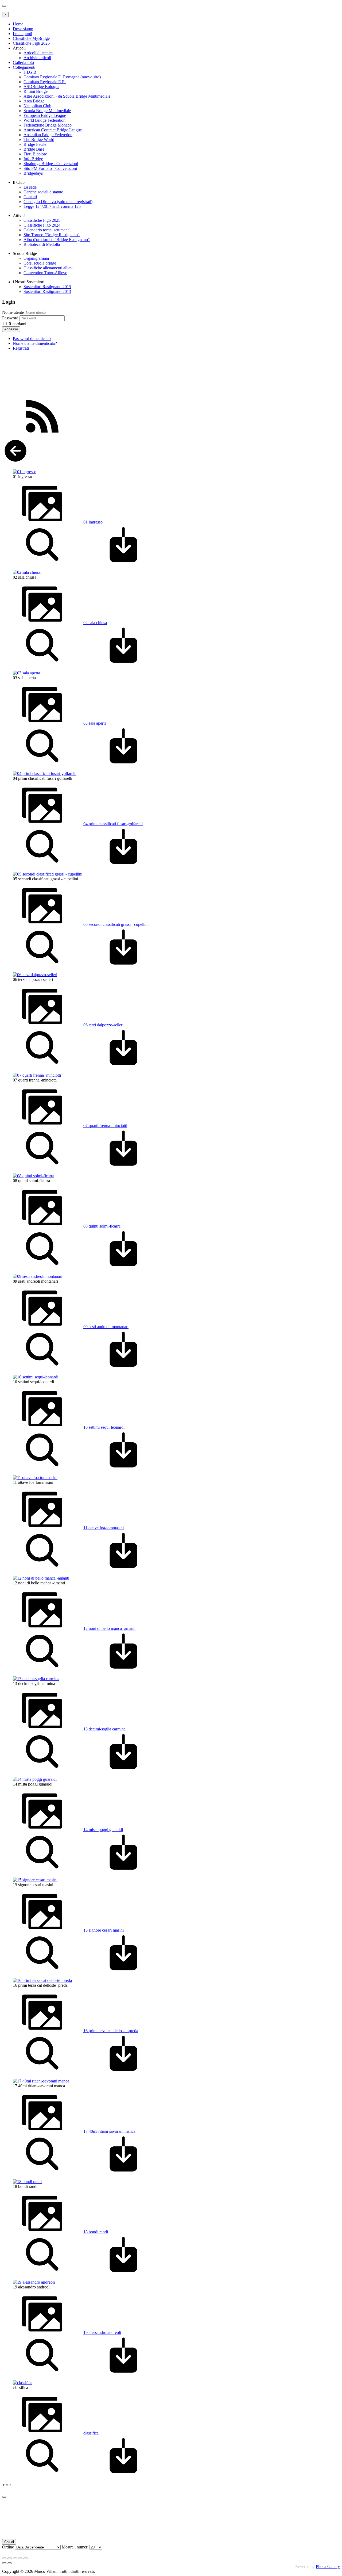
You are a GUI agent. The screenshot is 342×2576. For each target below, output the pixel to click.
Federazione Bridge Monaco (48, 125)
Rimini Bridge (36, 91)
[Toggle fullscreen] (15, 2558)
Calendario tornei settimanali (48, 230)
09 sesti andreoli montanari (106, 1327)
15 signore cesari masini (104, 1930)
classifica (91, 2433)
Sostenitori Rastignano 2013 (47, 291)
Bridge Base (34, 149)
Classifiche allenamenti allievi (48, 268)
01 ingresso (93, 522)
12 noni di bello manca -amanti (109, 1628)
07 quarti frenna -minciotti (105, 1125)
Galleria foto (23, 62)
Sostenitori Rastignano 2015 (47, 287)
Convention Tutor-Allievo (45, 273)
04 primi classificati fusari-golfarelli (113, 824)
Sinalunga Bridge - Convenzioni (51, 164)
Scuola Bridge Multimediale (47, 111)
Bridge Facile (35, 144)
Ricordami (17, 324)
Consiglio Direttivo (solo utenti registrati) (58, 202)
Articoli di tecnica (38, 53)
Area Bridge (34, 101)
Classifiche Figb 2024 (42, 225)
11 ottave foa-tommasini (104, 1528)
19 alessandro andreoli (102, 2332)
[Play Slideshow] (26, 2558)
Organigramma (36, 258)
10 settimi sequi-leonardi (104, 1427)
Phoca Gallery (328, 2567)
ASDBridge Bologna (41, 87)
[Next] (10, 2563)
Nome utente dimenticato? (35, 343)
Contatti (30, 197)
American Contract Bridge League (53, 130)
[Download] (123, 563)
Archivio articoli (37, 58)
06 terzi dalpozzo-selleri (103, 1025)
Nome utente (13, 312)
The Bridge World (39, 139)
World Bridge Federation (44, 120)
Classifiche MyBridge (31, 38)
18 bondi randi (96, 2232)
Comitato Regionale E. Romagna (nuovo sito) (62, 77)
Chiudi (9, 2542)
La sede (30, 187)
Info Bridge (33, 159)
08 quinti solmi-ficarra (102, 1226)
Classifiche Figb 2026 (31, 43)
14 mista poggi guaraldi (103, 1830)
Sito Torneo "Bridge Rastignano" (52, 235)
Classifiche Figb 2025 (42, 220)
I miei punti (22, 34)
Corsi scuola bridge (40, 263)
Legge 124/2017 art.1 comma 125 (52, 206)
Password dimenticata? (32, 339)
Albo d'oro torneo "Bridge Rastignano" (57, 240)
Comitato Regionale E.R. (45, 82)
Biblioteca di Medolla (42, 244)
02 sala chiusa (95, 623)
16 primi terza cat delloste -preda (111, 2031)
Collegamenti (24, 67)
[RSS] (42, 435)
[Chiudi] (4, 2497)
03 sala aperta (95, 723)
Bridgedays (33, 173)
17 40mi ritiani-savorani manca (109, 2131)
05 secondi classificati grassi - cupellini (116, 924)
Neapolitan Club (37, 106)
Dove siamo (23, 29)
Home (18, 24)
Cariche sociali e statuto (43, 192)
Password (10, 318)
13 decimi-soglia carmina (104, 1729)
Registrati (21, 348)
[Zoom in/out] (20, 2558)
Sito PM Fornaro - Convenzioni (50, 168)
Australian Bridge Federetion (48, 135)
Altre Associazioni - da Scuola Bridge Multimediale (67, 96)
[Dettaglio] (42, 563)
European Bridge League (45, 115)
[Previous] (4, 2563)
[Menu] (4, 6)
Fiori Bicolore (35, 154)
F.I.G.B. (30, 72)
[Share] (10, 2558)
